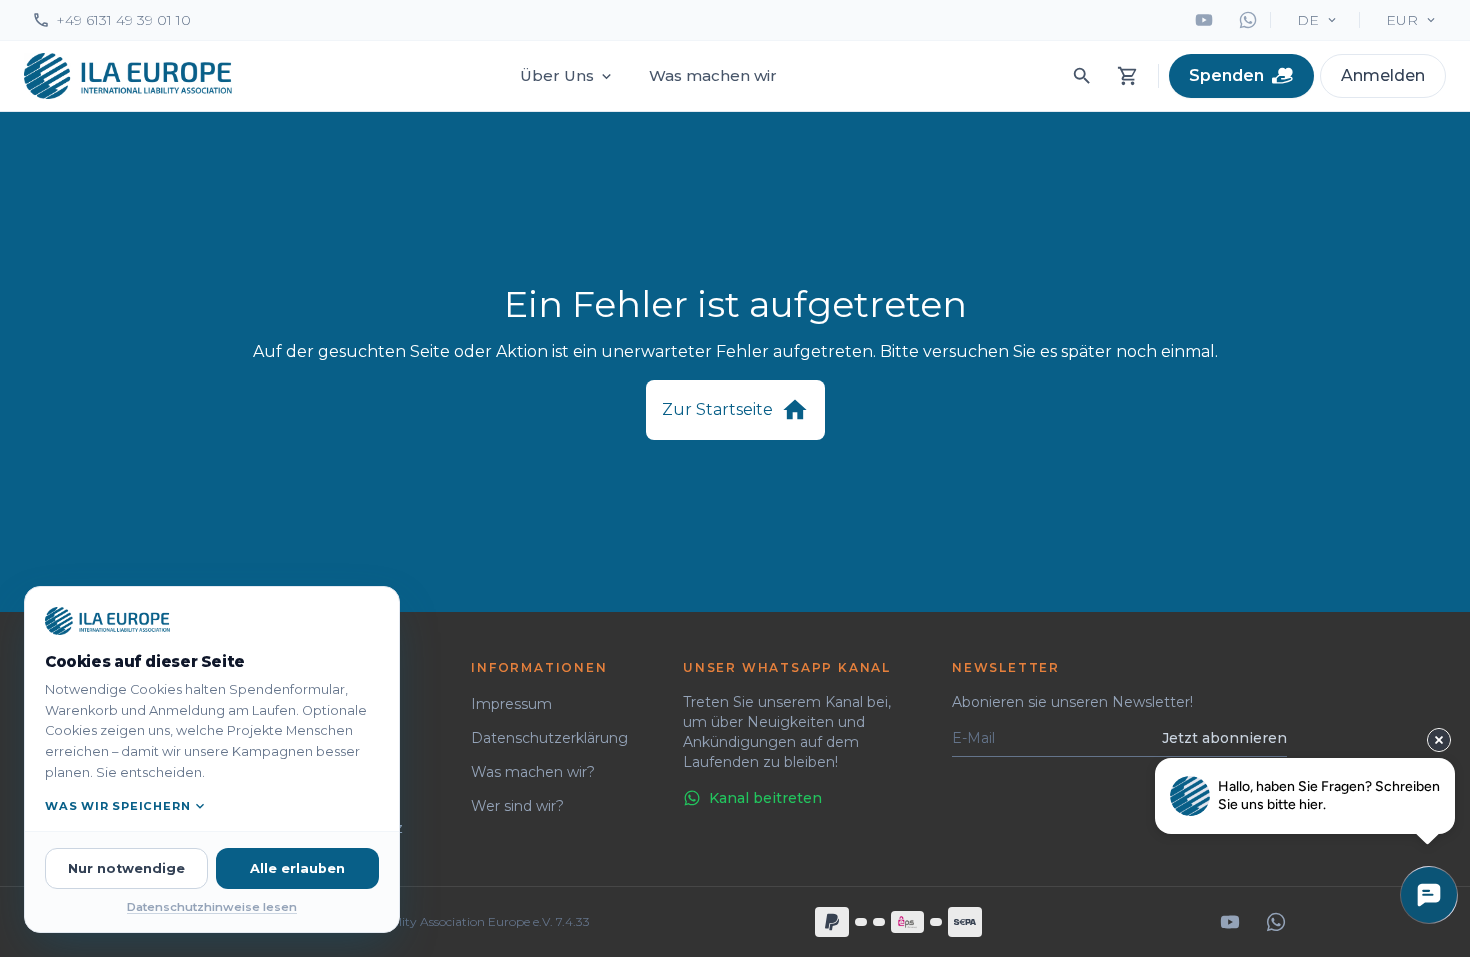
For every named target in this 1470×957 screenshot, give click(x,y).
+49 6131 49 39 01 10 (123, 20)
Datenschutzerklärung (549, 738)
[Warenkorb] (1128, 76)
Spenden (1226, 75)
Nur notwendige (126, 868)
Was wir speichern (117, 806)
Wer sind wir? (517, 806)
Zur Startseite (717, 409)
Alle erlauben (297, 868)
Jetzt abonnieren (1224, 738)
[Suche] (1082, 76)
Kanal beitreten (765, 798)
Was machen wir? (533, 772)
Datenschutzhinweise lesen (212, 907)
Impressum (511, 704)
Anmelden (1383, 75)
